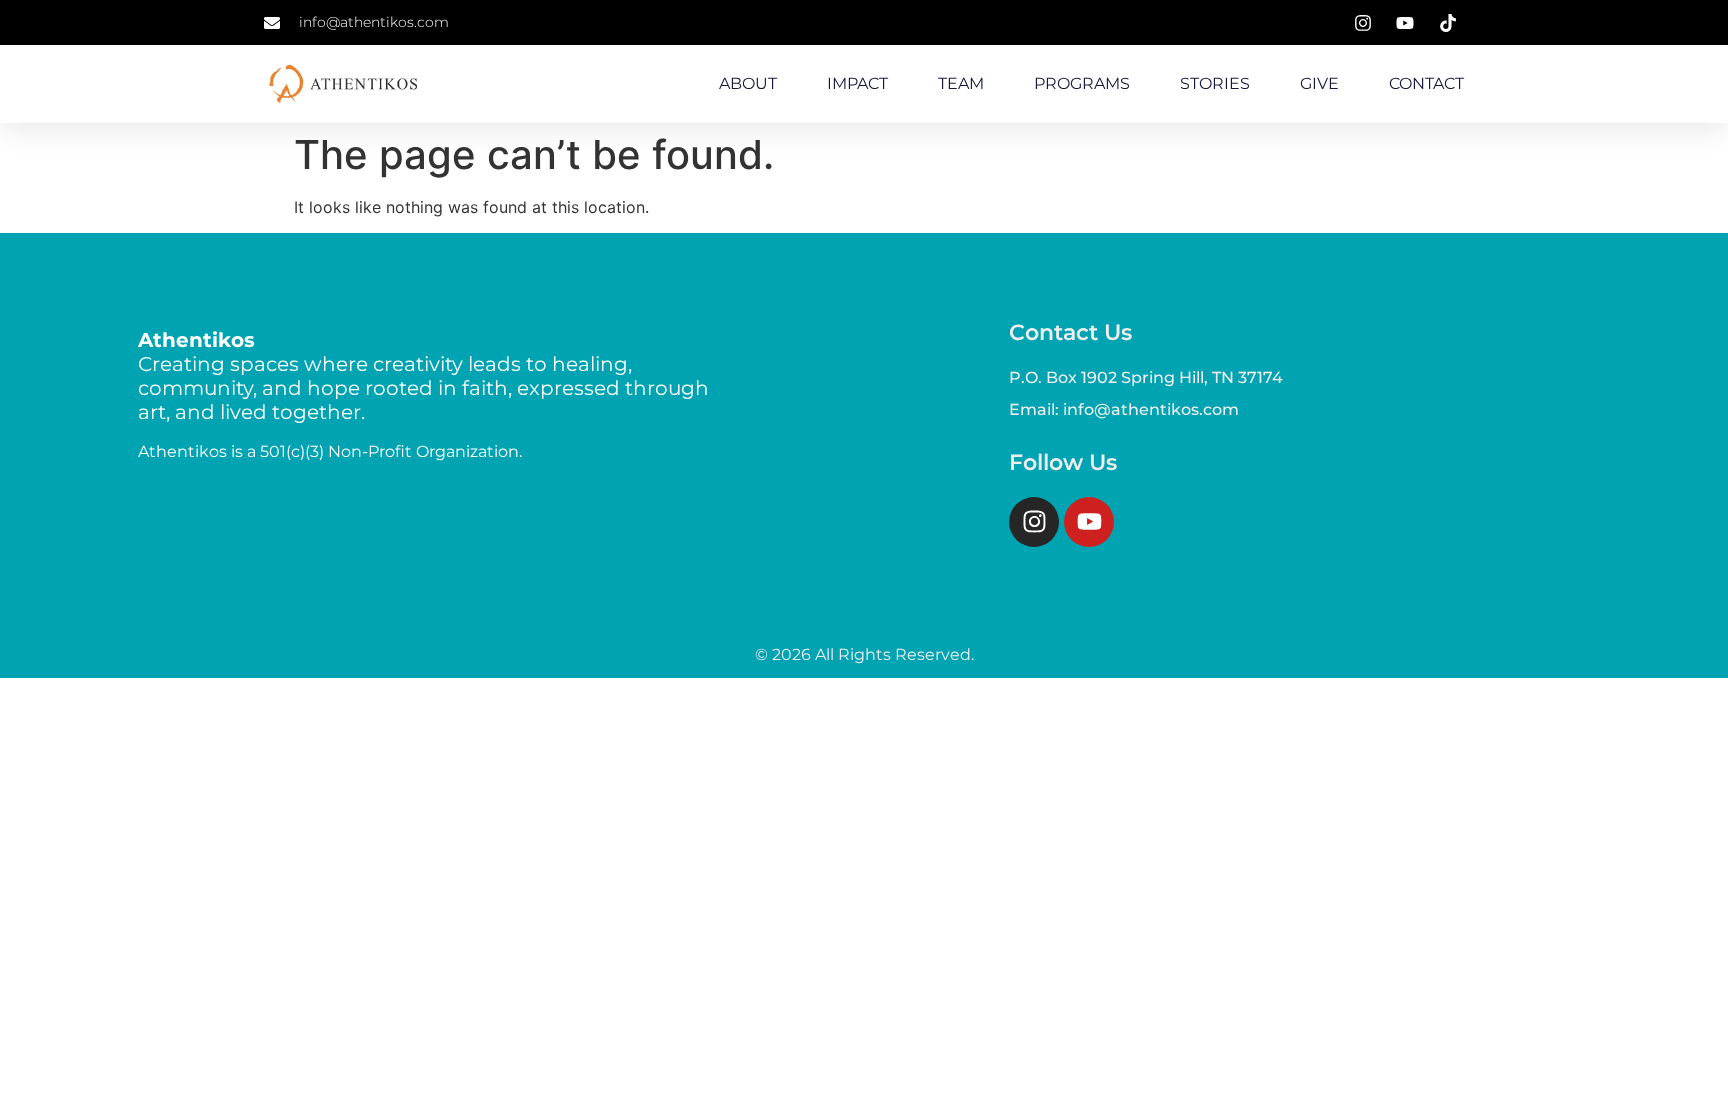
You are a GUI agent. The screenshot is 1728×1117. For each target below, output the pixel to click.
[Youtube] (1089, 522)
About (748, 83)
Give (1319, 83)
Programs (1082, 83)
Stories (1215, 83)
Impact (857, 83)
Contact (1426, 83)
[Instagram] (1034, 522)
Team (961, 83)
